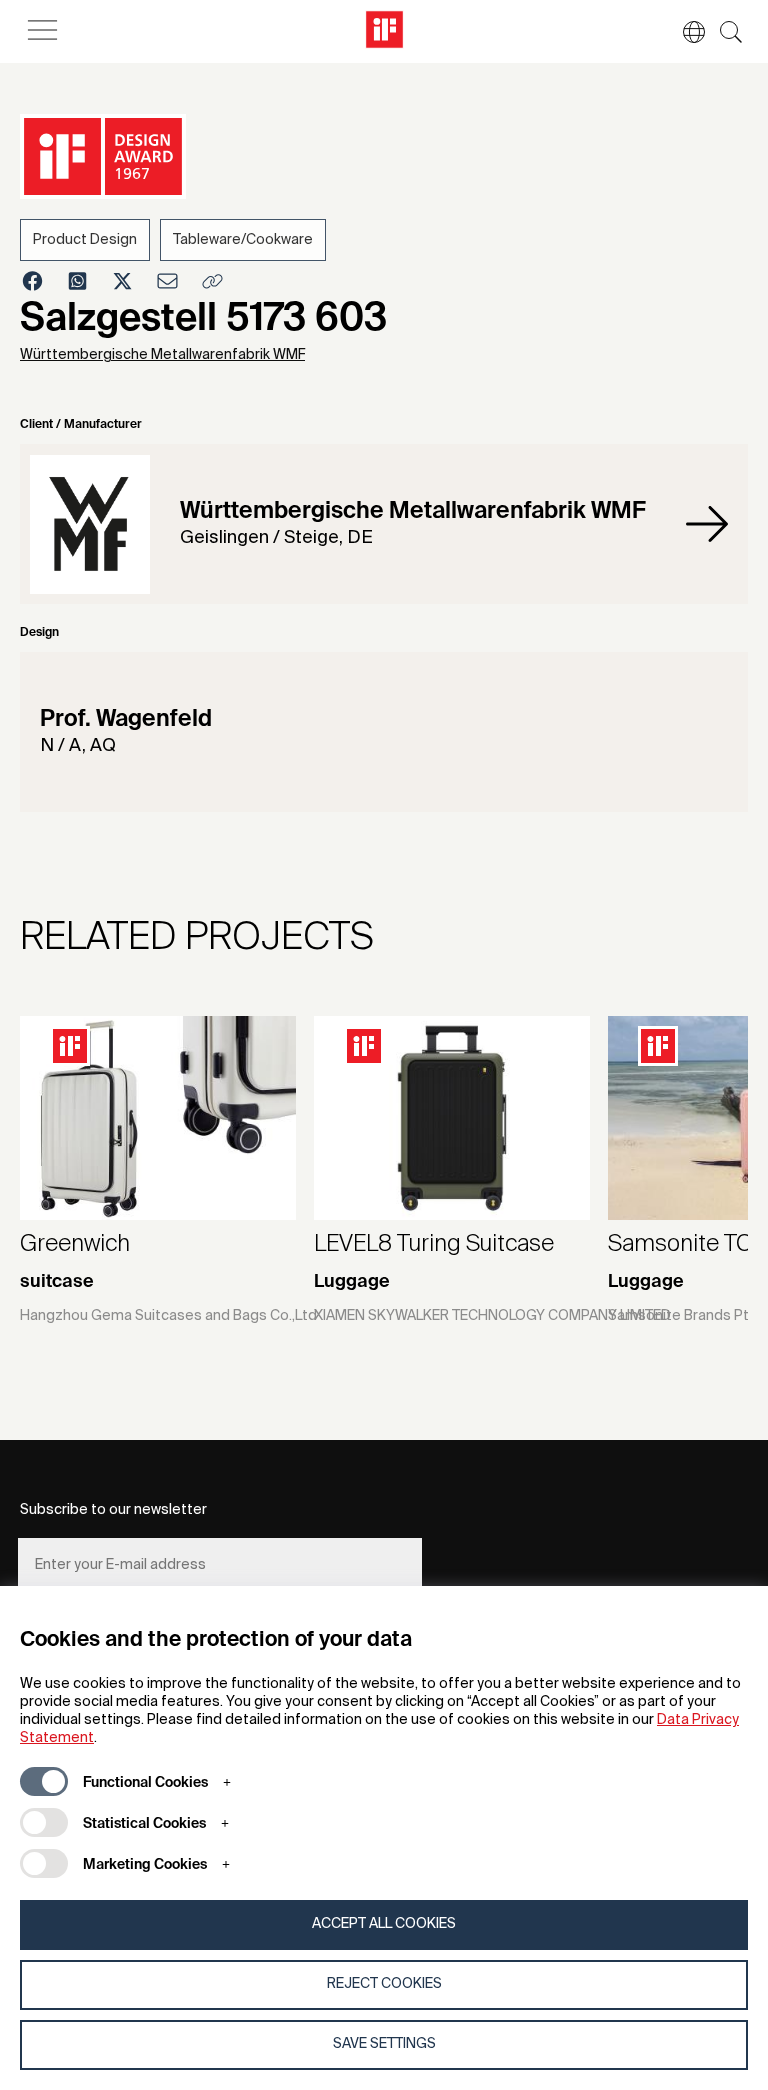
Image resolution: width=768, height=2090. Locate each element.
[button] (684, 32)
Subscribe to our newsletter (113, 1510)
